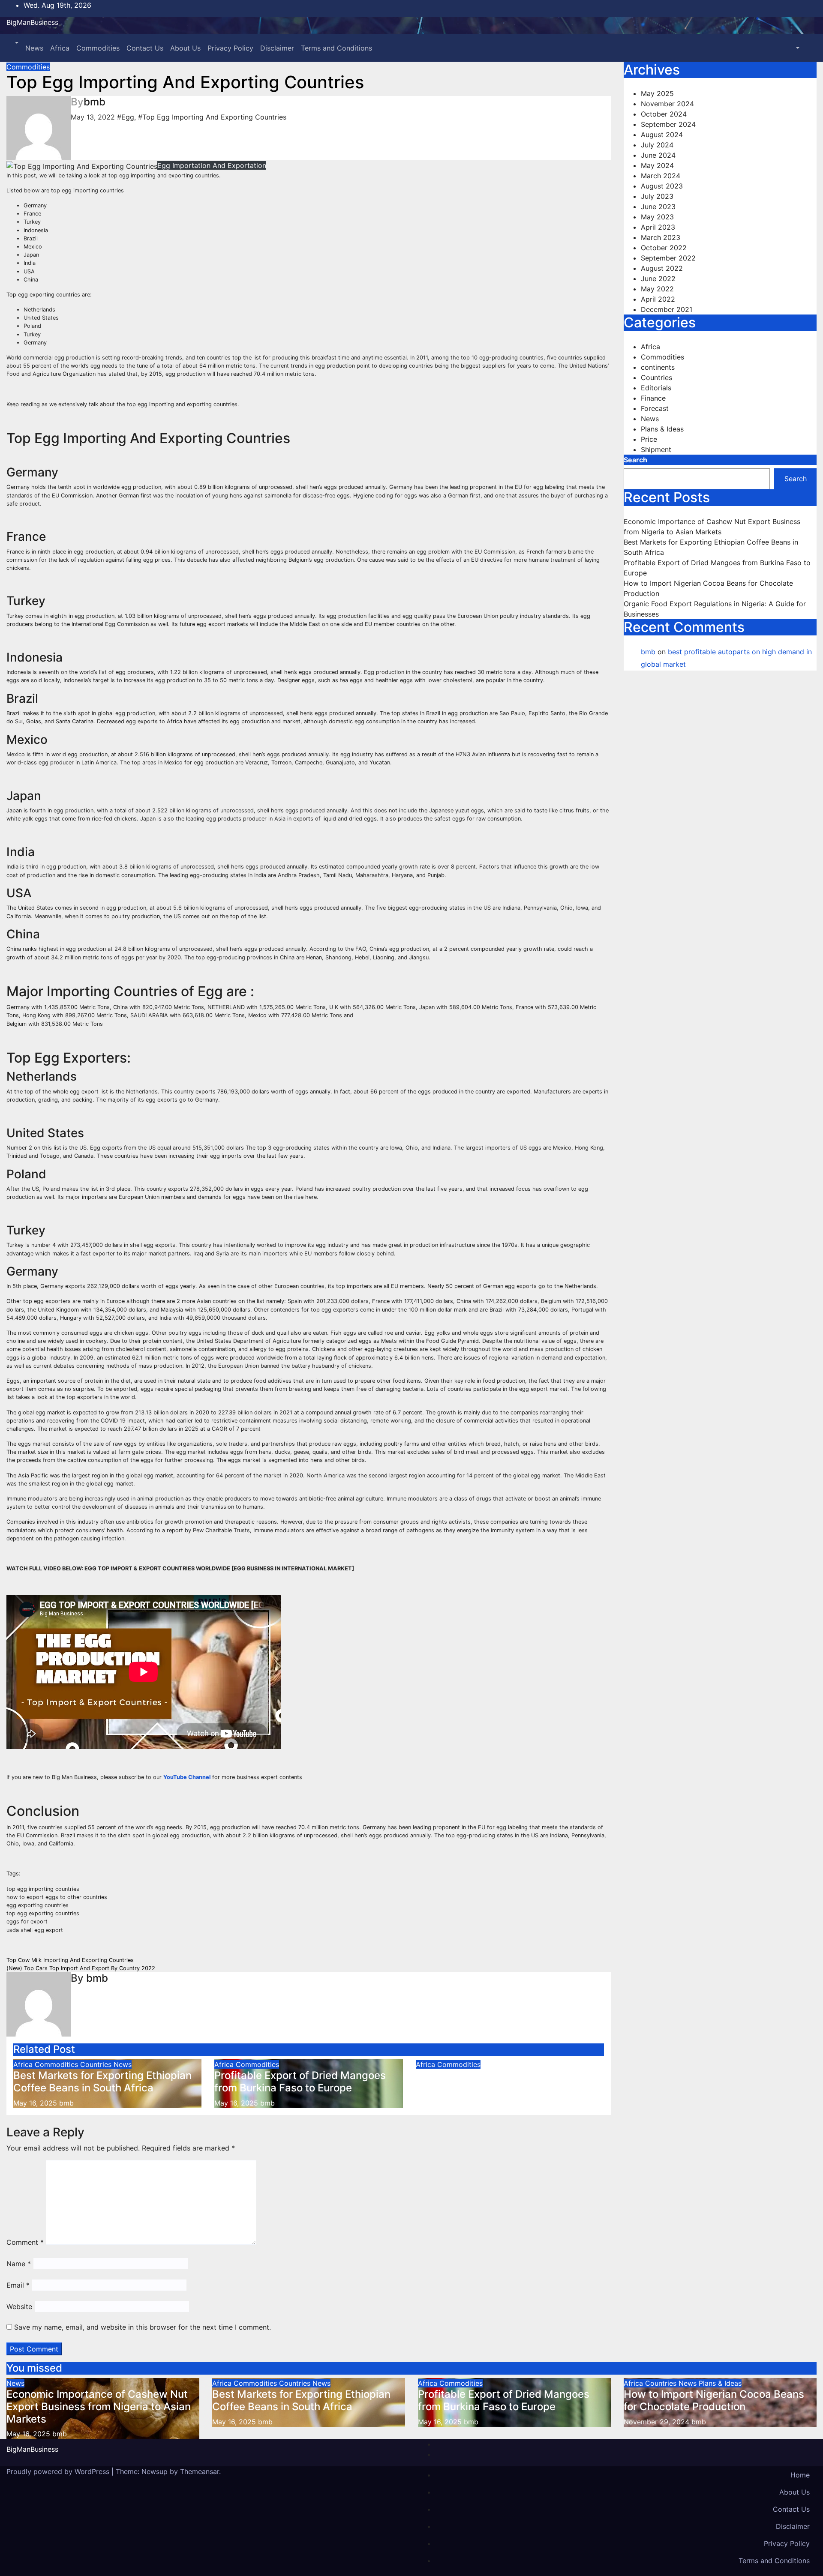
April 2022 (658, 299)
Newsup (155, 2471)
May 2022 (657, 289)
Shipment (656, 449)
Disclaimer (277, 48)
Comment (25, 2242)
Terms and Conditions (336, 48)
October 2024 (664, 114)
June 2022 (658, 279)
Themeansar (200, 2471)
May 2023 (657, 217)
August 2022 (662, 268)
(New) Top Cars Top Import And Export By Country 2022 (81, 1968)
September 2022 (668, 258)
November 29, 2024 (658, 2422)
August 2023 (662, 186)
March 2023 (661, 237)
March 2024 (661, 176)
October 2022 (664, 248)
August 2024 (662, 135)
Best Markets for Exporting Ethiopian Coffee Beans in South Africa (102, 2082)
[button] (16, 43)
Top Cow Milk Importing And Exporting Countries (70, 1960)
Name (19, 2264)
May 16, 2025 (29, 2434)
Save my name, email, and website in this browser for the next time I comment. (143, 2327)
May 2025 (657, 93)
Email (18, 2285)
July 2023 (657, 196)
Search (635, 460)
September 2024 (668, 124)
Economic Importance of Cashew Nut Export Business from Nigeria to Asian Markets (99, 2407)
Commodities (98, 48)
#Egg (126, 117)
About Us (185, 48)
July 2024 (657, 145)
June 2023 (658, 207)
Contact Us (145, 48)
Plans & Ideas (662, 429)
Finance (653, 398)
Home (800, 2475)
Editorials (656, 388)
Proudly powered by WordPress (59, 2471)
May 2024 (657, 165)
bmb (95, 102)
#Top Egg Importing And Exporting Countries (212, 117)
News (34, 48)
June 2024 (658, 155)
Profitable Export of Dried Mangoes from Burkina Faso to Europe (300, 2082)
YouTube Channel (187, 1777)
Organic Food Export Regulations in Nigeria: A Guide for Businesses (501, 2082)
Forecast (655, 408)
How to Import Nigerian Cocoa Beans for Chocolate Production (714, 2400)
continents (658, 367)
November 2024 (667, 104)
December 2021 (667, 309)
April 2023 (658, 227)
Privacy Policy (230, 48)
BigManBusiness (32, 22)
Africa (60, 48)
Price (649, 439)
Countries (97, 2064)
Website (19, 2306)
